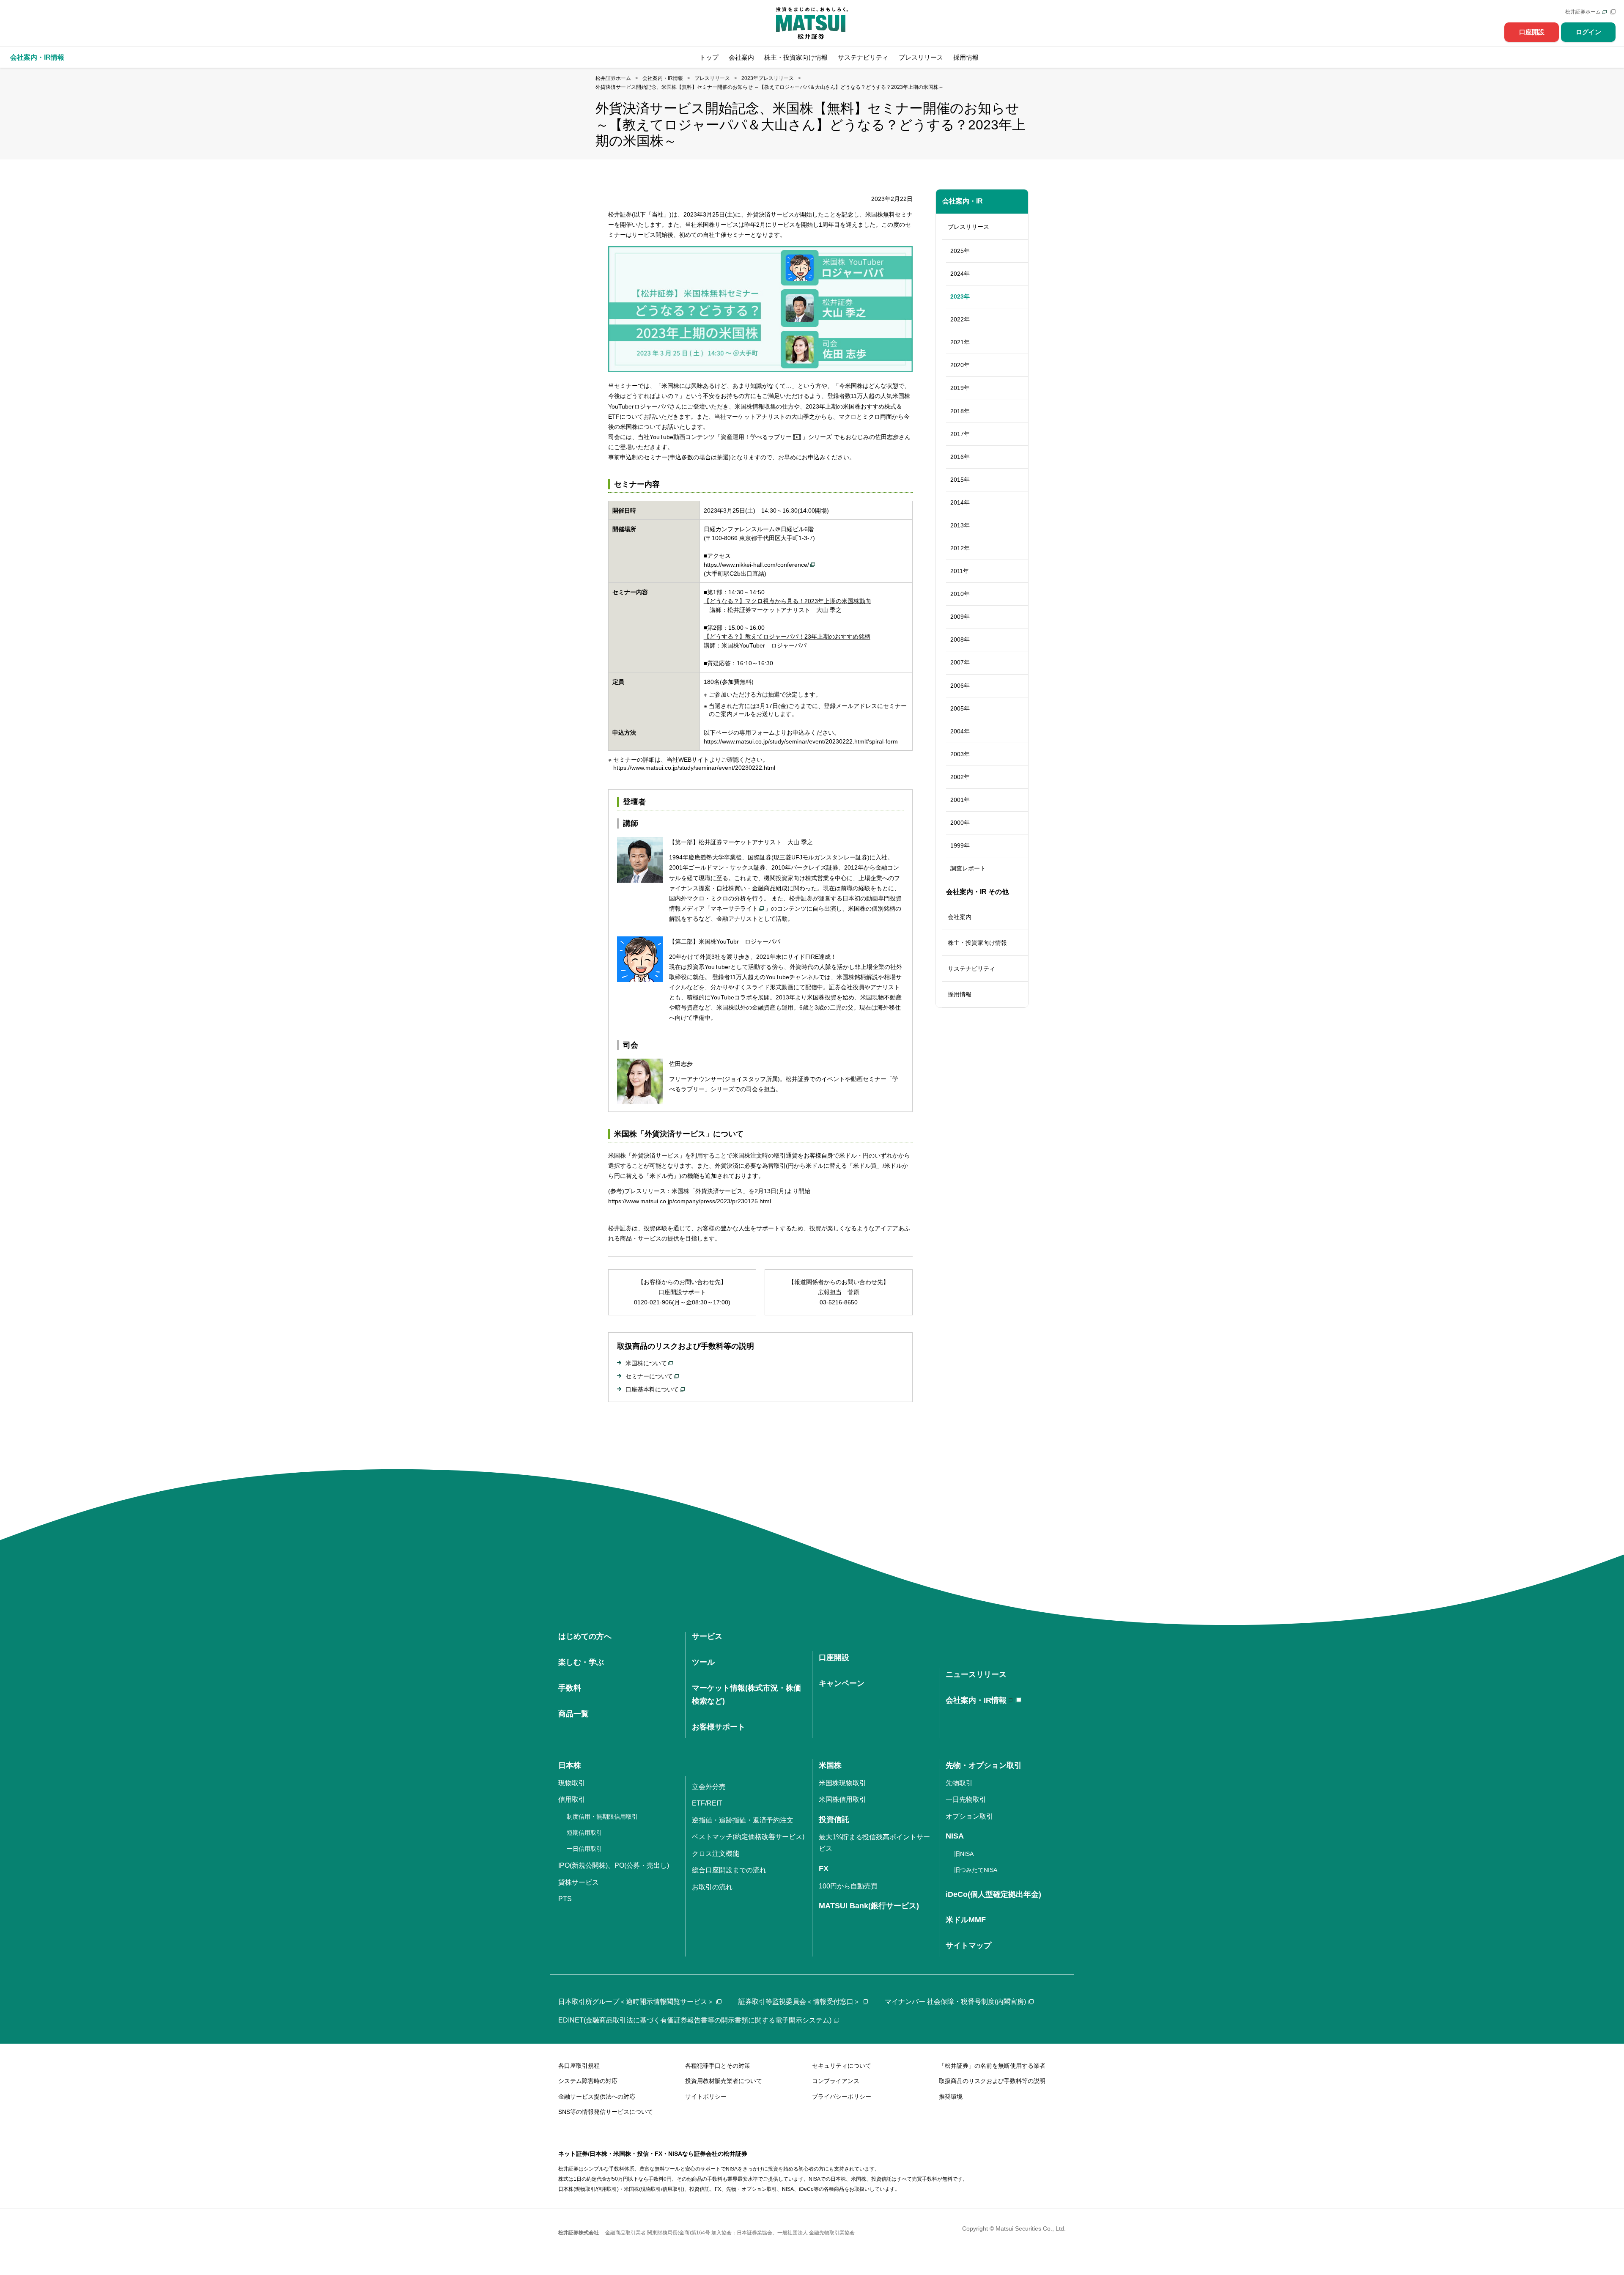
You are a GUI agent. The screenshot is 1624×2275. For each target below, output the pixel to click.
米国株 (830, 1765)
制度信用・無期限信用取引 (602, 1817)
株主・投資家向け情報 (796, 57)
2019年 (960, 388)
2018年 (960, 411)
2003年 (960, 754)
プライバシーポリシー (842, 2097)
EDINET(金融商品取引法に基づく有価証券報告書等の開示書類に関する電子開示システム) (695, 2020)
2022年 (960, 319)
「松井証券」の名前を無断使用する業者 (992, 2066)
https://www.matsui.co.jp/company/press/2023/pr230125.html (690, 1201)
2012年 (960, 548)
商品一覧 (573, 1714)
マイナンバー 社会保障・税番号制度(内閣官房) (955, 2002)
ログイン (1588, 32)
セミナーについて (649, 1376)
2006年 (960, 686)
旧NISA (964, 1854)
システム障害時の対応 (588, 2081)
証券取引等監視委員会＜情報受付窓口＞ (799, 2002)
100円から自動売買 (848, 1886)
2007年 (960, 662)
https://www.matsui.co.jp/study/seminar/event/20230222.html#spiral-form (801, 741)
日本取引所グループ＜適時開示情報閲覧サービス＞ (636, 2002)
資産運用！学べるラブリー (756, 437)
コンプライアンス (836, 2081)
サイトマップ (968, 1946)
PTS (565, 1899)
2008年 (960, 639)
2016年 (960, 457)
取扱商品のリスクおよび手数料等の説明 (992, 2081)
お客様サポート (719, 1727)
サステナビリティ (863, 57)
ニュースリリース (976, 1674)
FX (824, 1869)
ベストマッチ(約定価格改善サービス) (748, 1837)
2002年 (960, 777)
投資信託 (834, 1819)
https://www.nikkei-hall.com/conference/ (756, 565)
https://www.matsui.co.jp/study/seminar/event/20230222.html (694, 768)
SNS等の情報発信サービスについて (606, 2112)
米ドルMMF (966, 1920)
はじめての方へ (585, 1636)
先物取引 (959, 1783)
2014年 (960, 502)
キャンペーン (842, 1683)
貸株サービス (579, 1882)
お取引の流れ (712, 1887)
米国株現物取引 (842, 1783)
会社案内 (741, 57)
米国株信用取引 (842, 1799)
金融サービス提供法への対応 (597, 2097)
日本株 (570, 1765)
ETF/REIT (707, 1803)
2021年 (960, 342)
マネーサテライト (734, 908)
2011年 (960, 571)
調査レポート (968, 868)
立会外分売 (709, 1787)
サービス (707, 1636)
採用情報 (966, 57)
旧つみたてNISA (976, 1870)
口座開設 (1532, 32)
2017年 (960, 434)
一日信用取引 (584, 1849)
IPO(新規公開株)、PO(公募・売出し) (614, 1865)
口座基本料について (652, 1389)
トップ (709, 57)
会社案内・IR (963, 201)
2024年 (960, 274)
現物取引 (572, 1783)
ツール (703, 1662)
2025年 (960, 251)
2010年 (960, 594)
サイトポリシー (706, 2097)
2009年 (960, 617)
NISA (955, 1836)
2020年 (960, 365)
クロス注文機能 (716, 1854)
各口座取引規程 (579, 2066)
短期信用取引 (584, 1833)
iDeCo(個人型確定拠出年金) (993, 1894)
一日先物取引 (966, 1799)
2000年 (960, 823)
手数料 (570, 1688)
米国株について (646, 1363)
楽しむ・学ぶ (581, 1662)
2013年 (960, 525)
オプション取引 (969, 1816)
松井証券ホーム (1583, 12)
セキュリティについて (842, 2066)
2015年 (960, 480)
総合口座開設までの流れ (729, 1870)
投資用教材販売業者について (724, 2081)
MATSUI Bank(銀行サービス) (869, 1906)
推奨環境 (951, 2097)
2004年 (960, 731)
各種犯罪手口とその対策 (718, 2066)
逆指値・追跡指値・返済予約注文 (743, 1820)
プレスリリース (921, 57)
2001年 (960, 800)
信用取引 (572, 1799)
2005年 (960, 708)
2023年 (960, 296)
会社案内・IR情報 (976, 1700)
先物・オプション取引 (984, 1765)
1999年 (960, 845)
